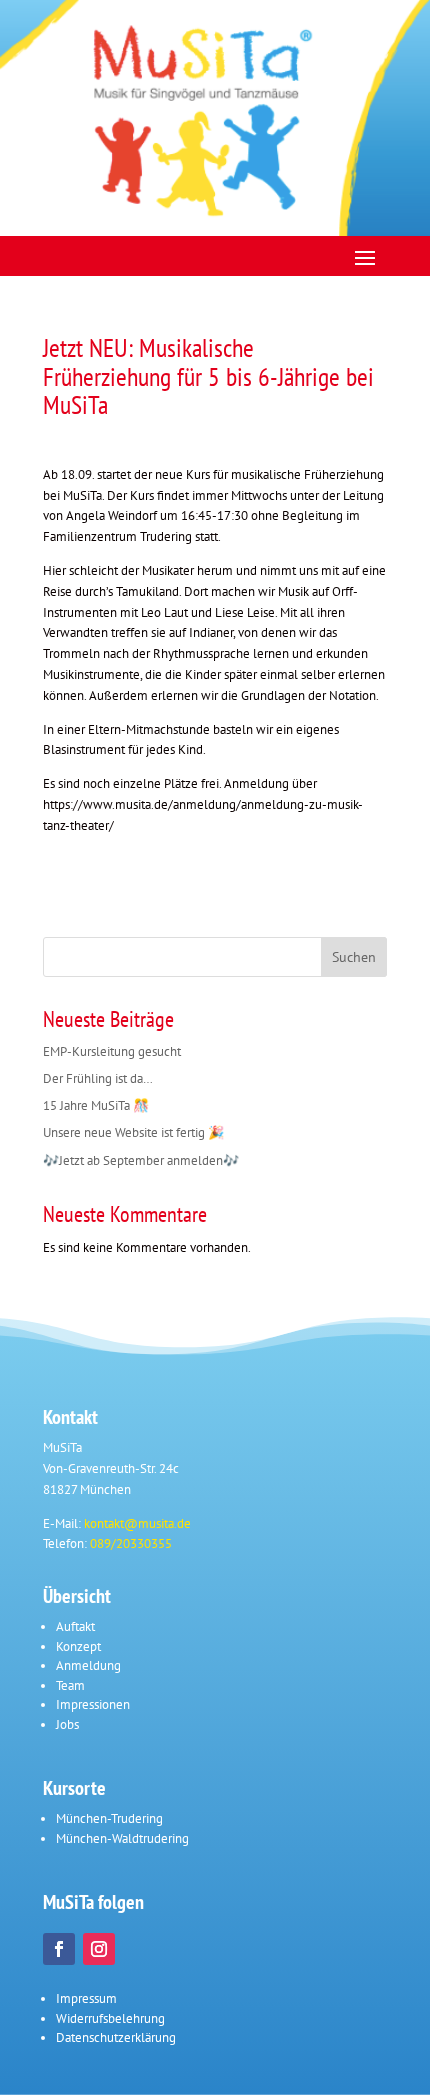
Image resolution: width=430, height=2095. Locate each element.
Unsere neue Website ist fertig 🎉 (133, 1132)
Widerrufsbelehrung (110, 2018)
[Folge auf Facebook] (59, 1949)
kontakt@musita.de (137, 1523)
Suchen (354, 957)
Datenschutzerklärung (116, 2037)
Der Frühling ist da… (98, 1078)
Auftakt (75, 1626)
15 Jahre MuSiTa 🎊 (96, 1105)
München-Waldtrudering (122, 1838)
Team (70, 1685)
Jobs (67, 1724)
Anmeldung (88, 1665)
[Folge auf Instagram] (99, 1949)
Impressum (86, 1998)
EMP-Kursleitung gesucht (112, 1051)
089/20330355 (131, 1543)
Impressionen (93, 1704)
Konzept (78, 1646)
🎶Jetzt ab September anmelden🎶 (141, 1160)
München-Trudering (109, 1818)
